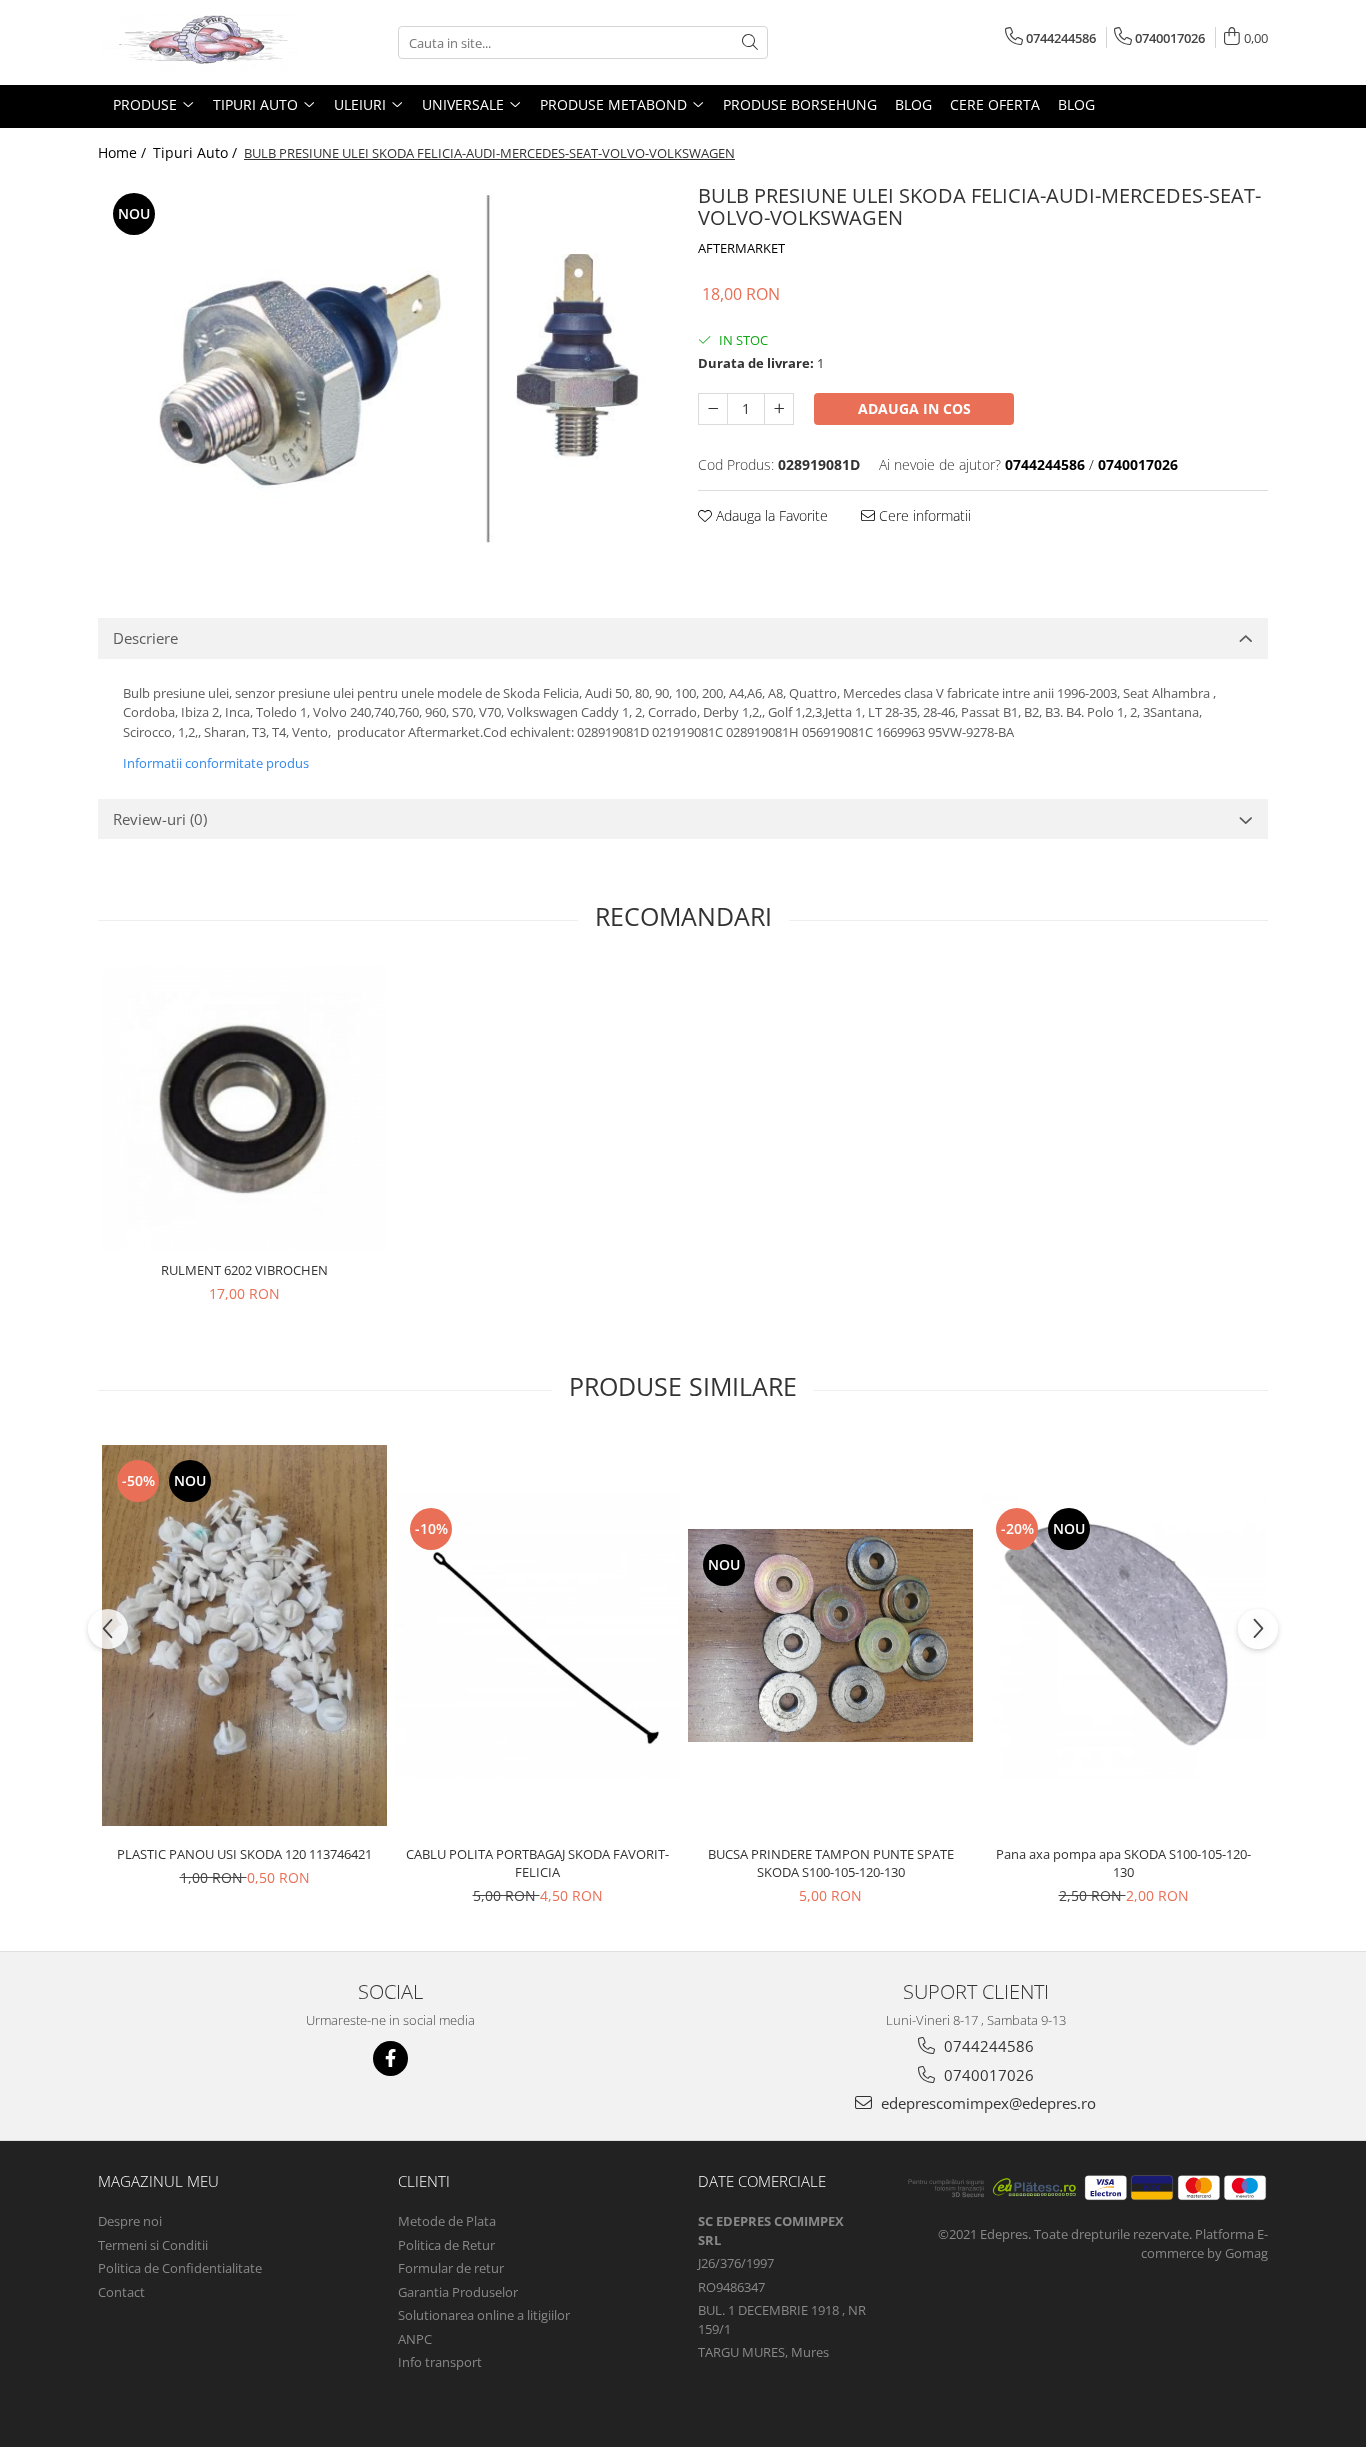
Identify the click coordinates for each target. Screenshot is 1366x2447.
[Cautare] (750, 42)
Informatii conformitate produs (216, 763)
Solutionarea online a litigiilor (484, 2315)
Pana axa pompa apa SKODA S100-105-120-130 (1123, 1863)
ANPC (415, 2339)
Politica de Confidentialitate (180, 2268)
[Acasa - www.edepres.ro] (198, 42)
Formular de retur (451, 2268)
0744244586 (987, 2046)
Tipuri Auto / (197, 152)
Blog (913, 104)
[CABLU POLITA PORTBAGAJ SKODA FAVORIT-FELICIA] (537, 1635)
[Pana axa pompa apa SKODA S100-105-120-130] (1123, 1635)
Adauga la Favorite (770, 515)
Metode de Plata (447, 2221)
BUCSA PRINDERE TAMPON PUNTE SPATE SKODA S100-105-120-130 (831, 1863)
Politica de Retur (446, 2245)
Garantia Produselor (458, 2292)
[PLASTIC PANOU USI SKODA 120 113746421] (244, 1635)
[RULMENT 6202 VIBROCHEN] (244, 1108)
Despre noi (130, 2221)
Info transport (440, 2362)
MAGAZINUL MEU (158, 2181)
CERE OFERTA (995, 104)
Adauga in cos (914, 408)
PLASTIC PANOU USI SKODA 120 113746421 (244, 1854)
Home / (124, 152)
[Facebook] (390, 2058)
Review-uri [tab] (160, 819)
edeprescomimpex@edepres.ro (986, 2103)
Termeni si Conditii (153, 2245)
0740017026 (987, 2075)
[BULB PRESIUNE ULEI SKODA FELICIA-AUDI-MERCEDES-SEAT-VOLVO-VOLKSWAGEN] (383, 368)
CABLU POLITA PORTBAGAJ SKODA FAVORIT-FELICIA (537, 1863)
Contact (121, 2292)
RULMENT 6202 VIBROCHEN (244, 1270)
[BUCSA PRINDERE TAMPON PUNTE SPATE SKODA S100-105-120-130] (830, 1635)
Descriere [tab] (145, 638)
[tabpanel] (383, 368)
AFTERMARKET (741, 248)
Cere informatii (923, 515)
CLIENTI (424, 2181)
